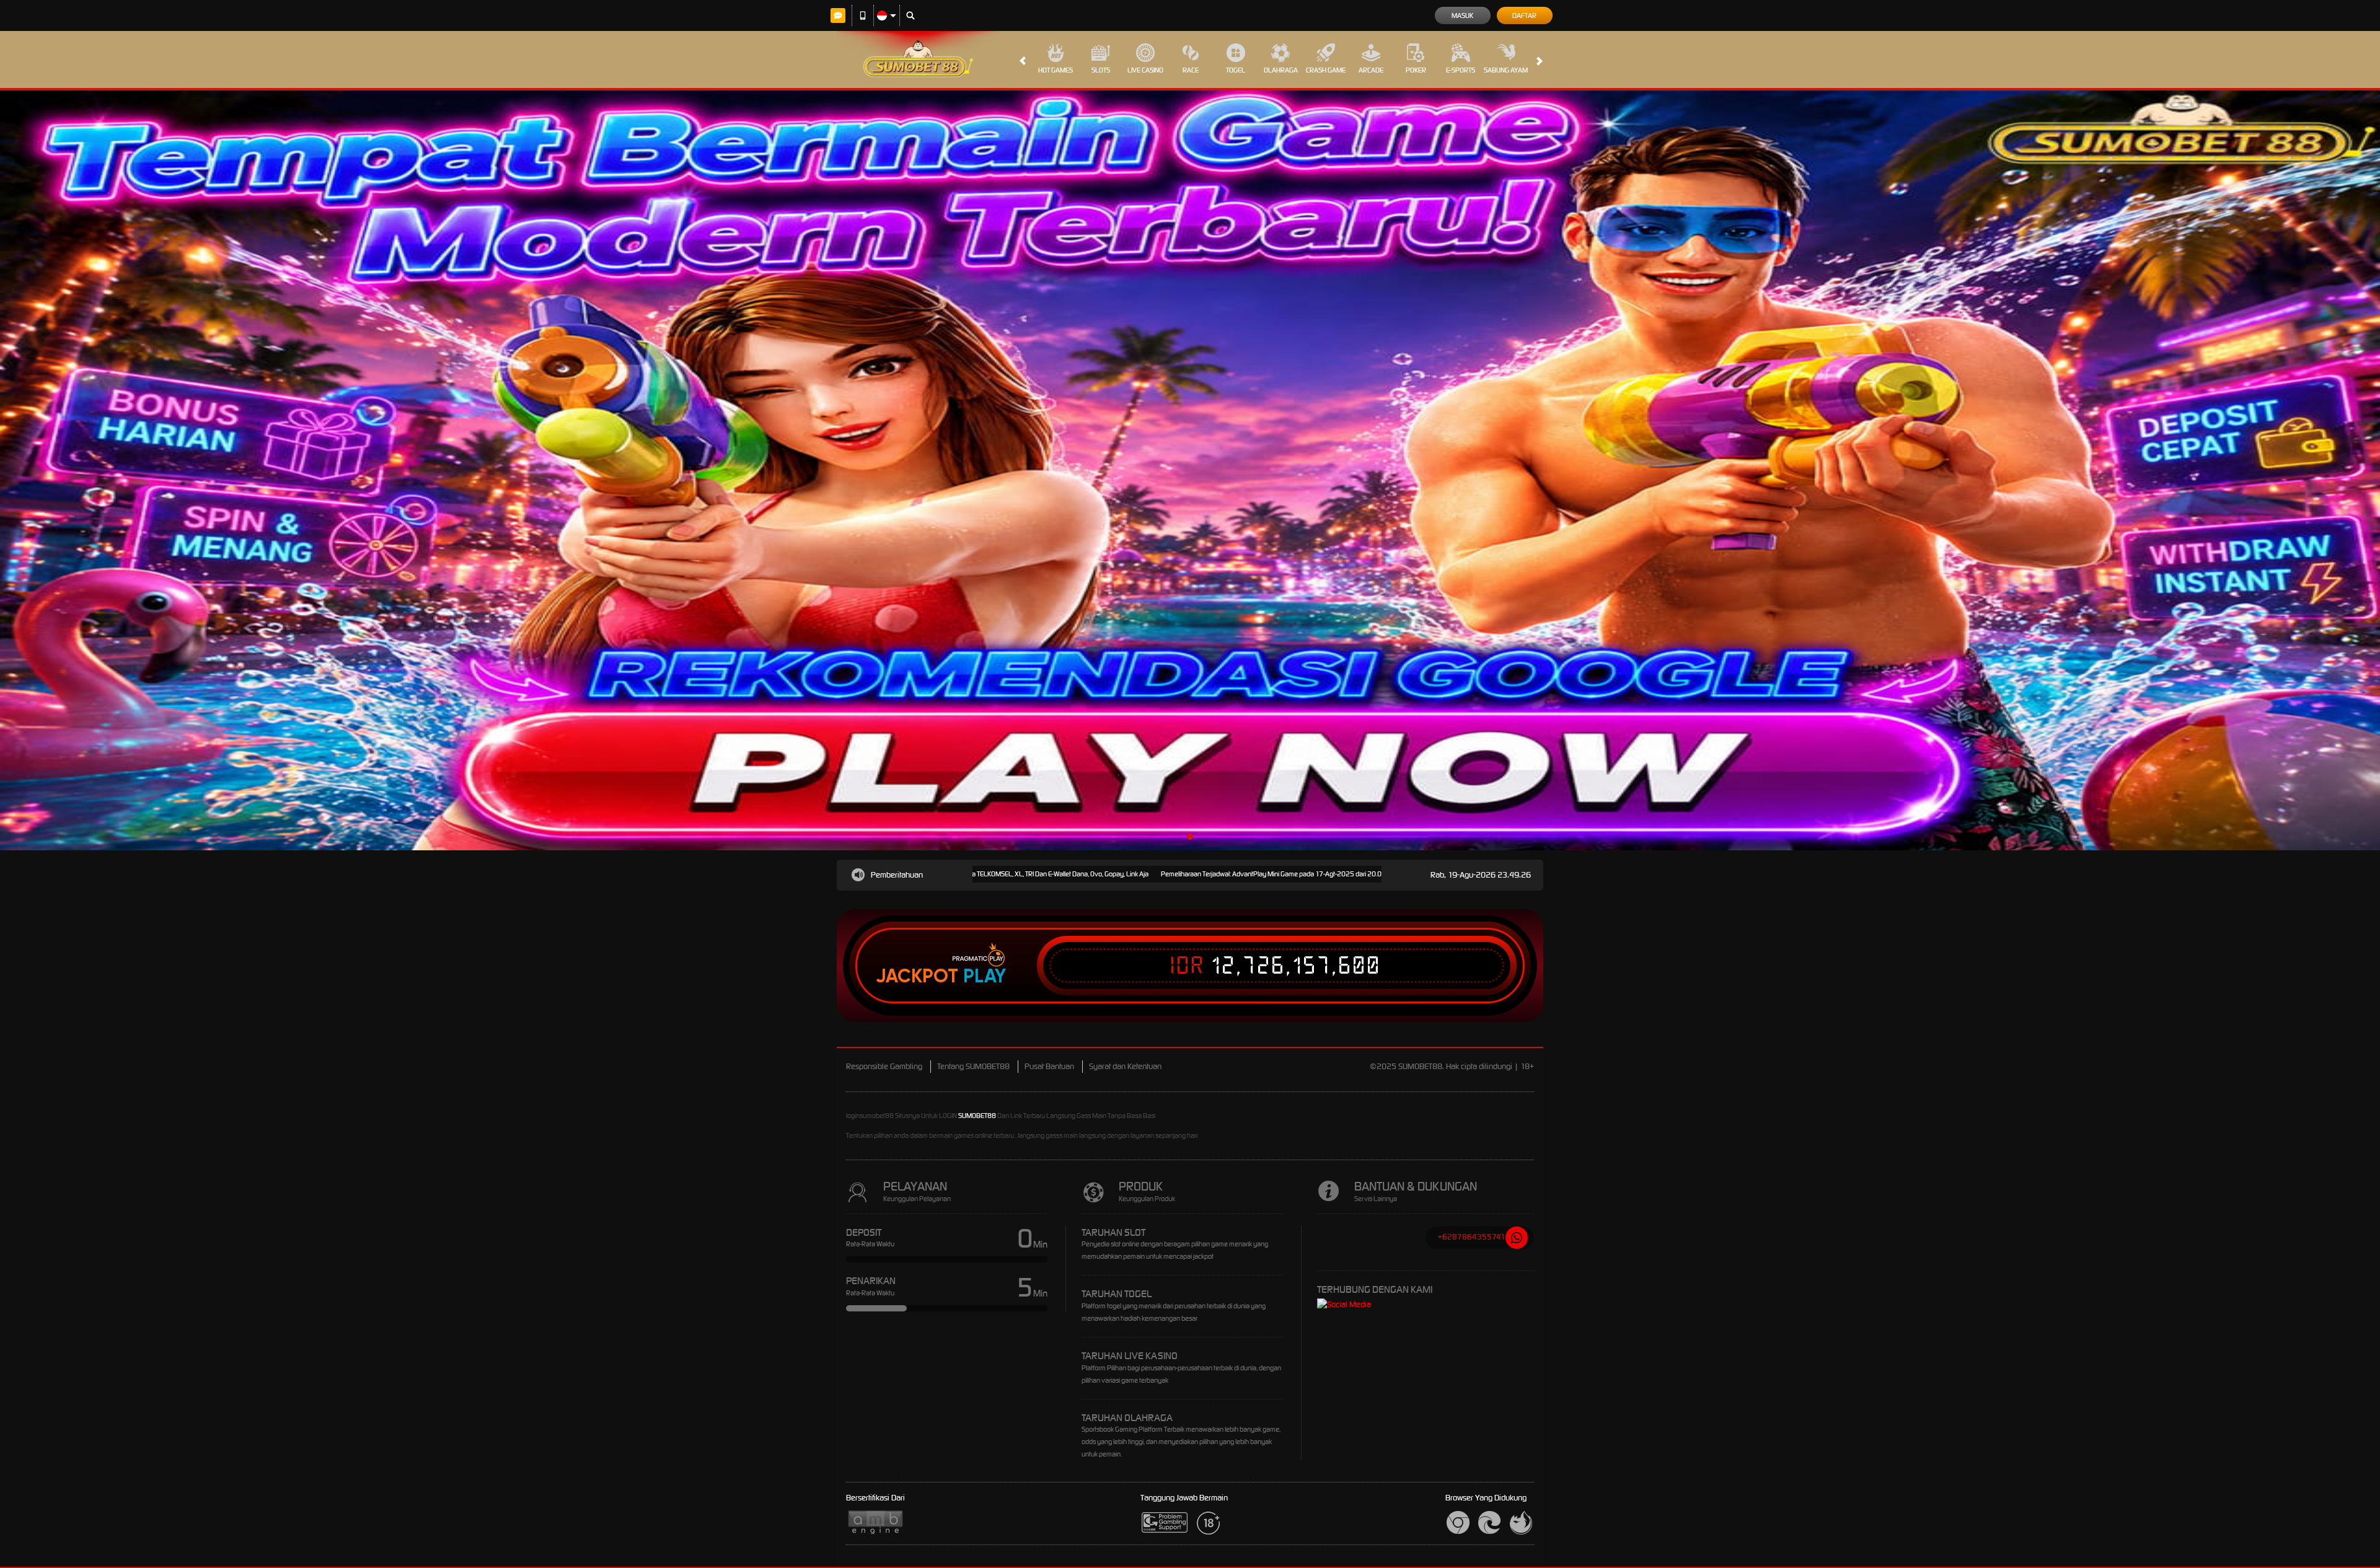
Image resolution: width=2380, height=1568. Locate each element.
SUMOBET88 (977, 1116)
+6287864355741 (1472, 1237)
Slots (1101, 70)
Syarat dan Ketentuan (1125, 1066)
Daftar (1524, 15)
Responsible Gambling (884, 1066)
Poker (1416, 70)
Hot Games (1056, 70)
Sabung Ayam (1506, 70)
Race (1191, 70)
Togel (1236, 70)
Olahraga (1281, 70)
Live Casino (1145, 70)
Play (985, 976)
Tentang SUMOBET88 (973, 1066)
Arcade (1371, 70)
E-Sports (1461, 70)
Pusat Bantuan (1049, 1066)
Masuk (1462, 15)
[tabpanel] (1190, 470)
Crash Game (1326, 70)
